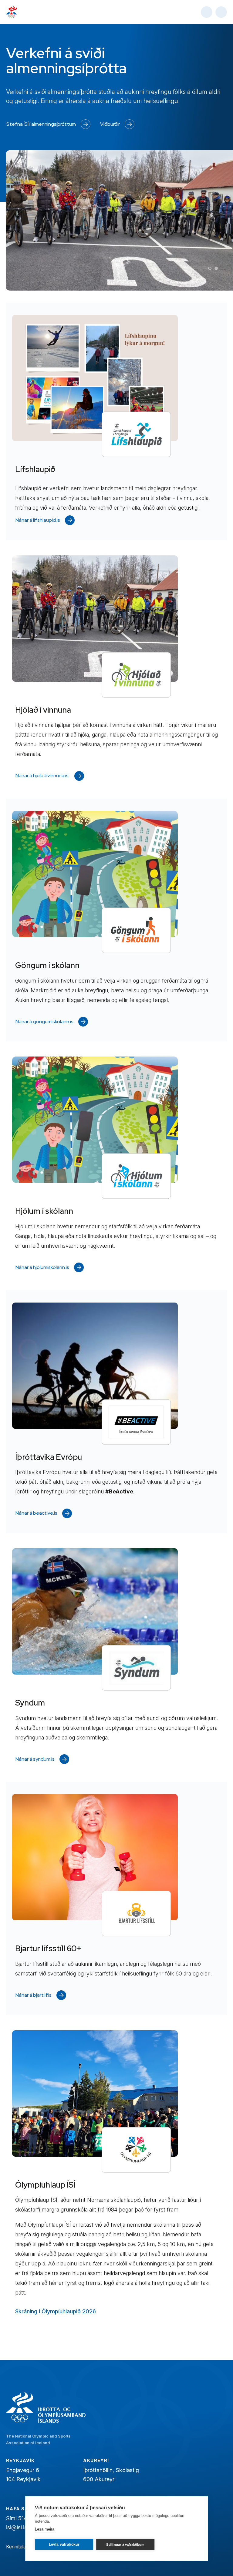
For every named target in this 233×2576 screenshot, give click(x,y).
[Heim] (12, 12)
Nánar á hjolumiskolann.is (42, 1267)
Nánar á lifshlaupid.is (38, 520)
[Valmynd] (221, 12)
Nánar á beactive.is (36, 1513)
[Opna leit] (207, 12)
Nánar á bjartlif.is (34, 1995)
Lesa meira (45, 2529)
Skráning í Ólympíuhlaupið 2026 (56, 2311)
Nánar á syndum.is (35, 1759)
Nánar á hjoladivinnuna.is (42, 775)
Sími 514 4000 (24, 2518)
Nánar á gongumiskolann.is (44, 1022)
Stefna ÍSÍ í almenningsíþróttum (41, 124)
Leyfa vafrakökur (64, 2544)
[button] (210, 268)
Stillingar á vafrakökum (125, 2544)
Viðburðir (110, 124)
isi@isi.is (17, 2527)
